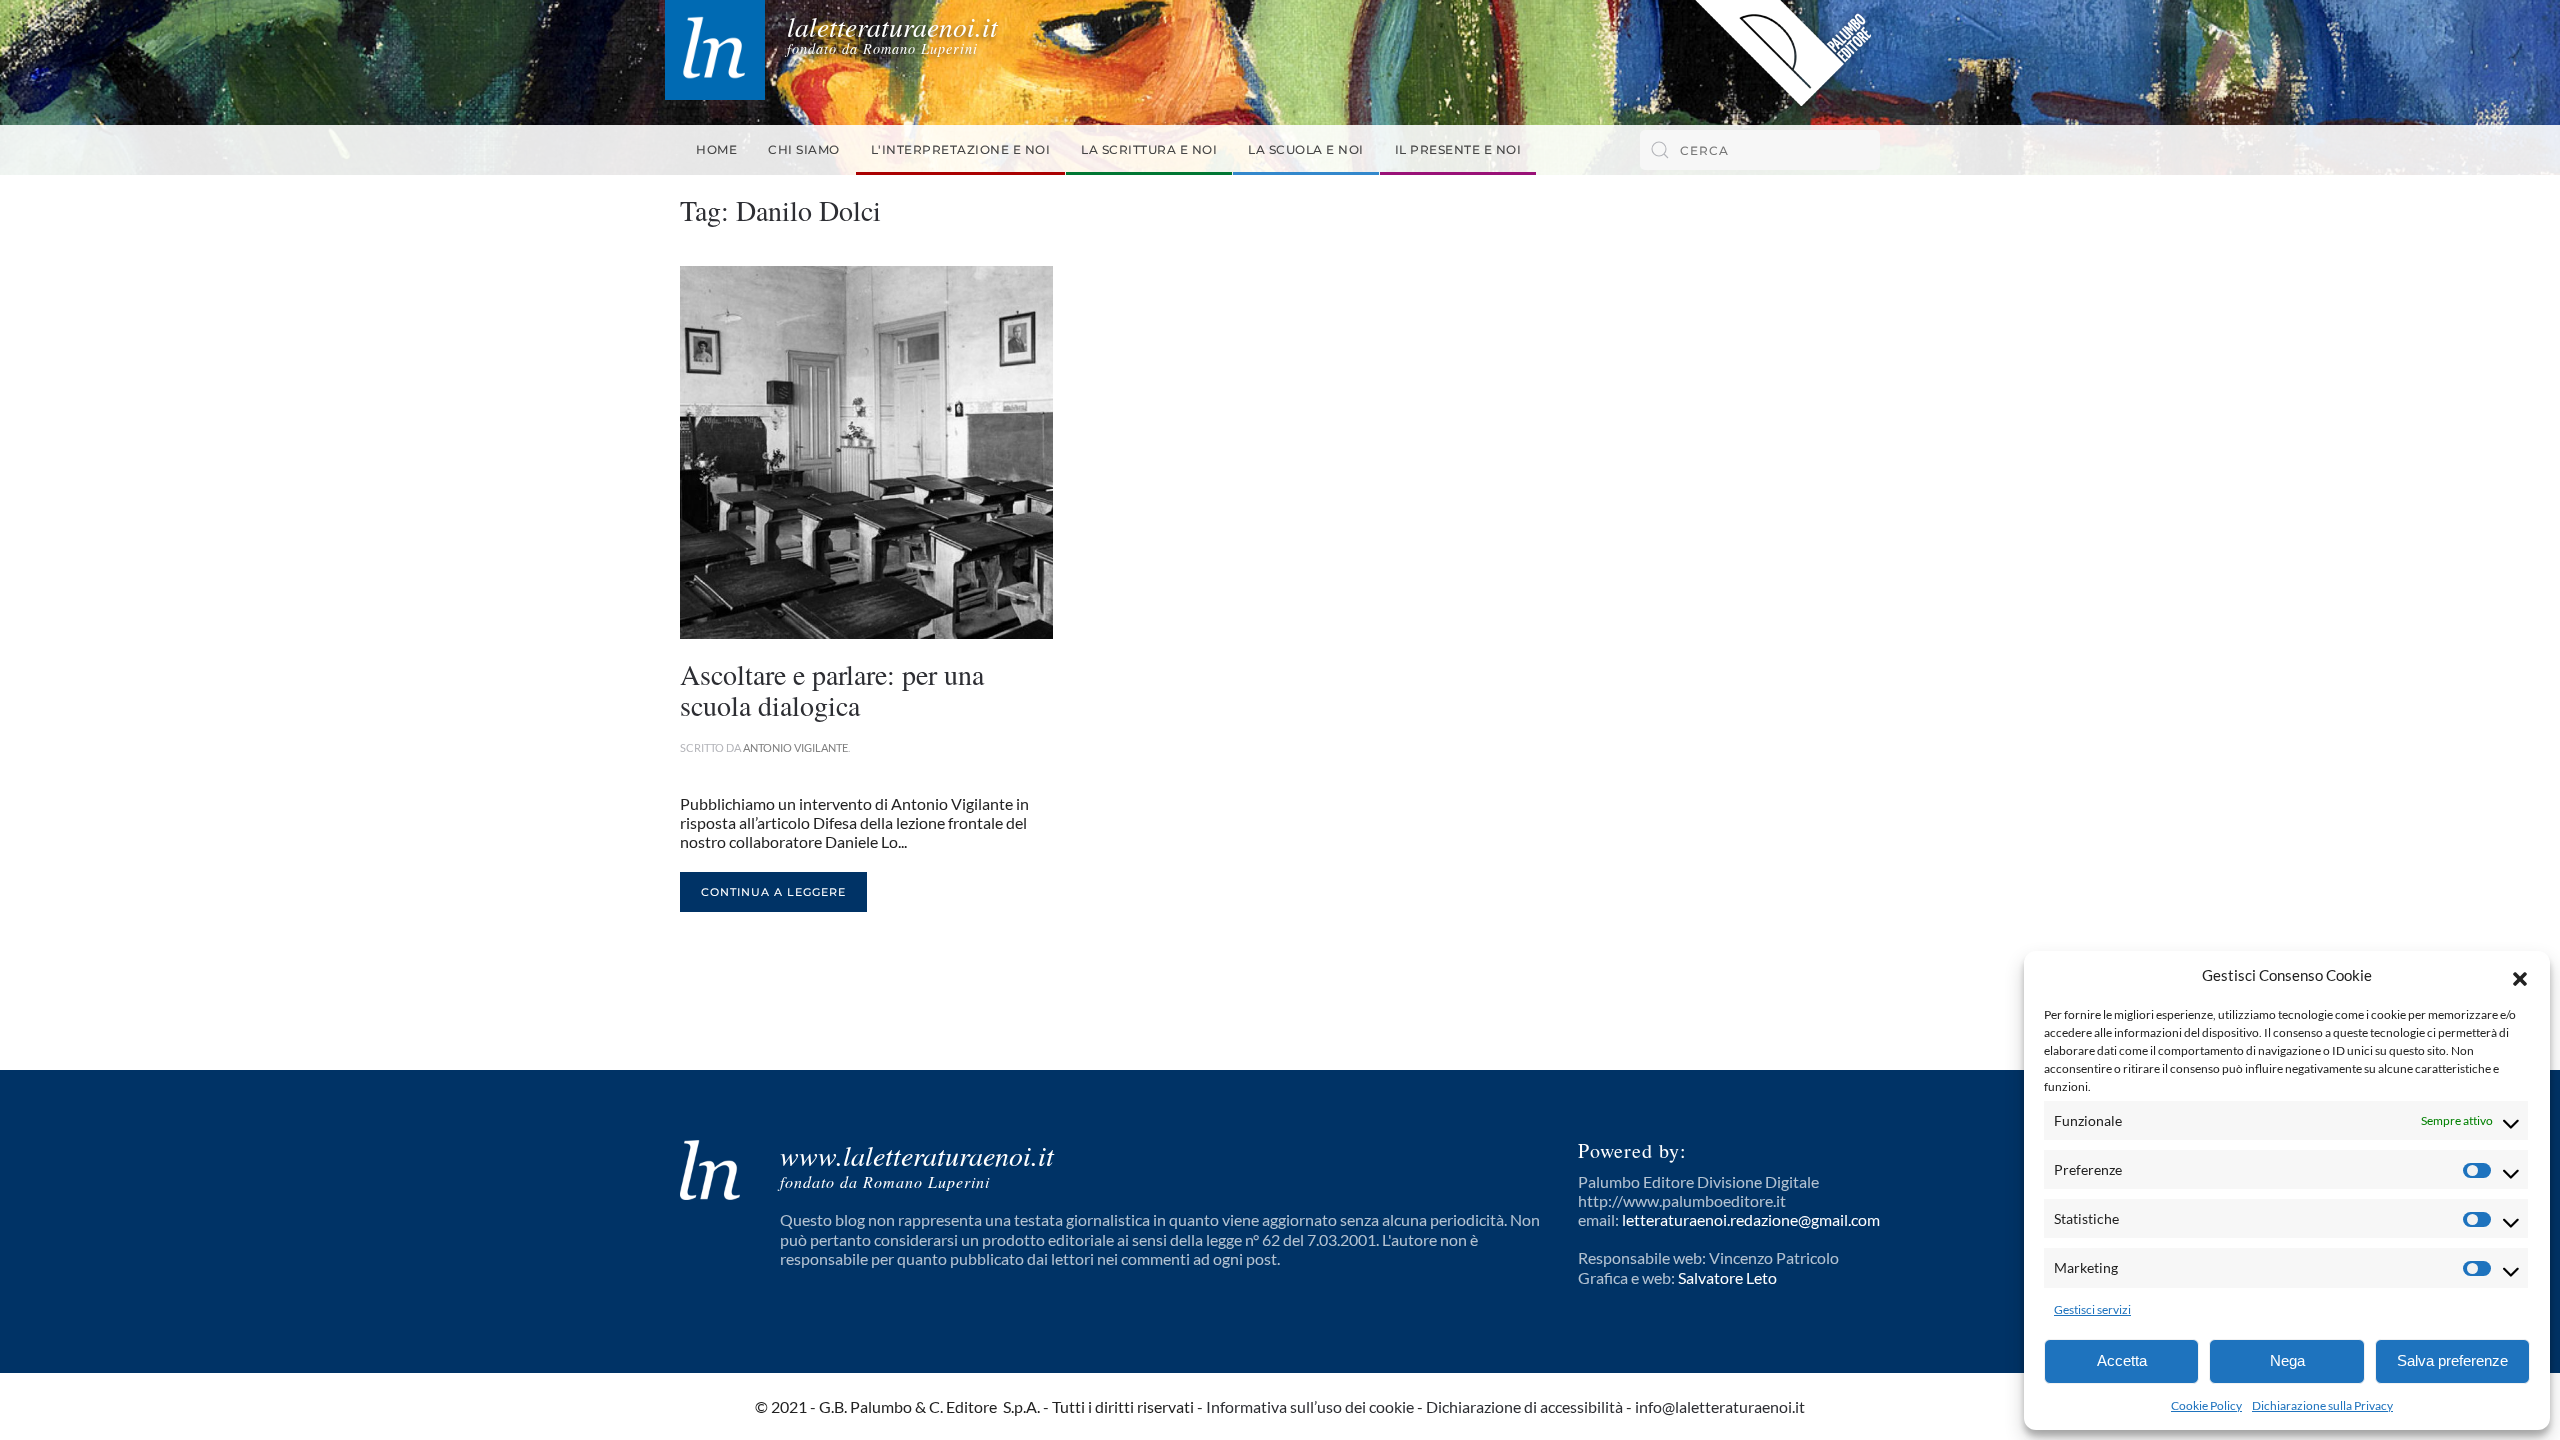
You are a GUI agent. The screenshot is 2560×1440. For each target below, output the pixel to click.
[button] (2520, 976)
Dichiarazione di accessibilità (1524, 1406)
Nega (2287, 1360)
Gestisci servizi (2092, 1309)
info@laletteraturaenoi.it (1720, 1406)
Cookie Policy (2206, 1405)
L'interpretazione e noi (961, 149)
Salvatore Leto (1727, 1277)
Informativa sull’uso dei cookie (1310, 1406)
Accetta (2122, 1360)
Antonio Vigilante (795, 747)
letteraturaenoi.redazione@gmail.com (1751, 1219)
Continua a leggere (773, 892)
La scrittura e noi (1149, 149)
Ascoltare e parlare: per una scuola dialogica (832, 689)
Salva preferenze (2452, 1360)
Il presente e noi (1458, 149)
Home (716, 149)
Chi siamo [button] (804, 149)
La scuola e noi (1306, 149)
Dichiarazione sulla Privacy (2322, 1405)
